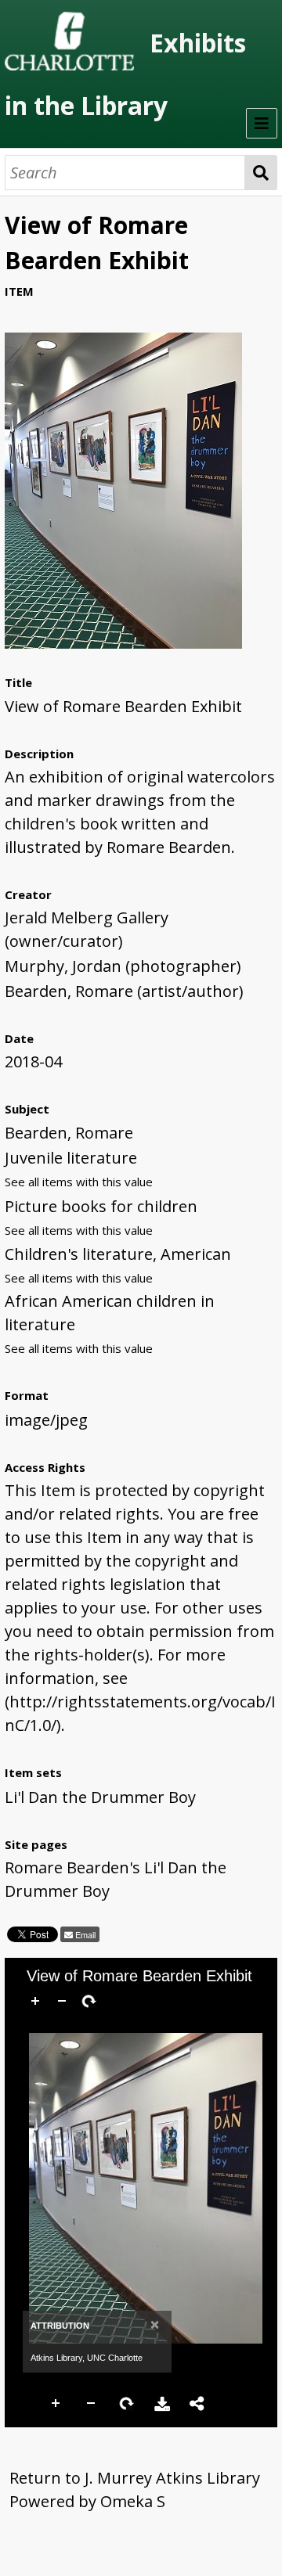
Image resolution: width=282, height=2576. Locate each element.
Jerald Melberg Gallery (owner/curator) (87, 929)
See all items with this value (79, 1182)
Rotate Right (127, 2404)
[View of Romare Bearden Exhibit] (123, 643)
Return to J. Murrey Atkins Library (135, 2478)
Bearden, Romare (69, 1133)
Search (261, 173)
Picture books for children (101, 1206)
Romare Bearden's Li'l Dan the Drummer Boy (116, 1879)
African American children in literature (110, 1313)
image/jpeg (46, 1420)
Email (84, 1934)
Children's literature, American (118, 1254)
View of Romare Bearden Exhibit (123, 706)
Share (197, 2404)
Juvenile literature (71, 1158)
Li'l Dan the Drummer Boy (100, 1797)
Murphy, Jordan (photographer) (123, 966)
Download (162, 2404)
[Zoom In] (35, 2001)
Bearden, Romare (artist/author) (124, 991)
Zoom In (56, 2404)
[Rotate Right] (89, 2001)
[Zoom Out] (62, 2001)
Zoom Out (92, 2404)
